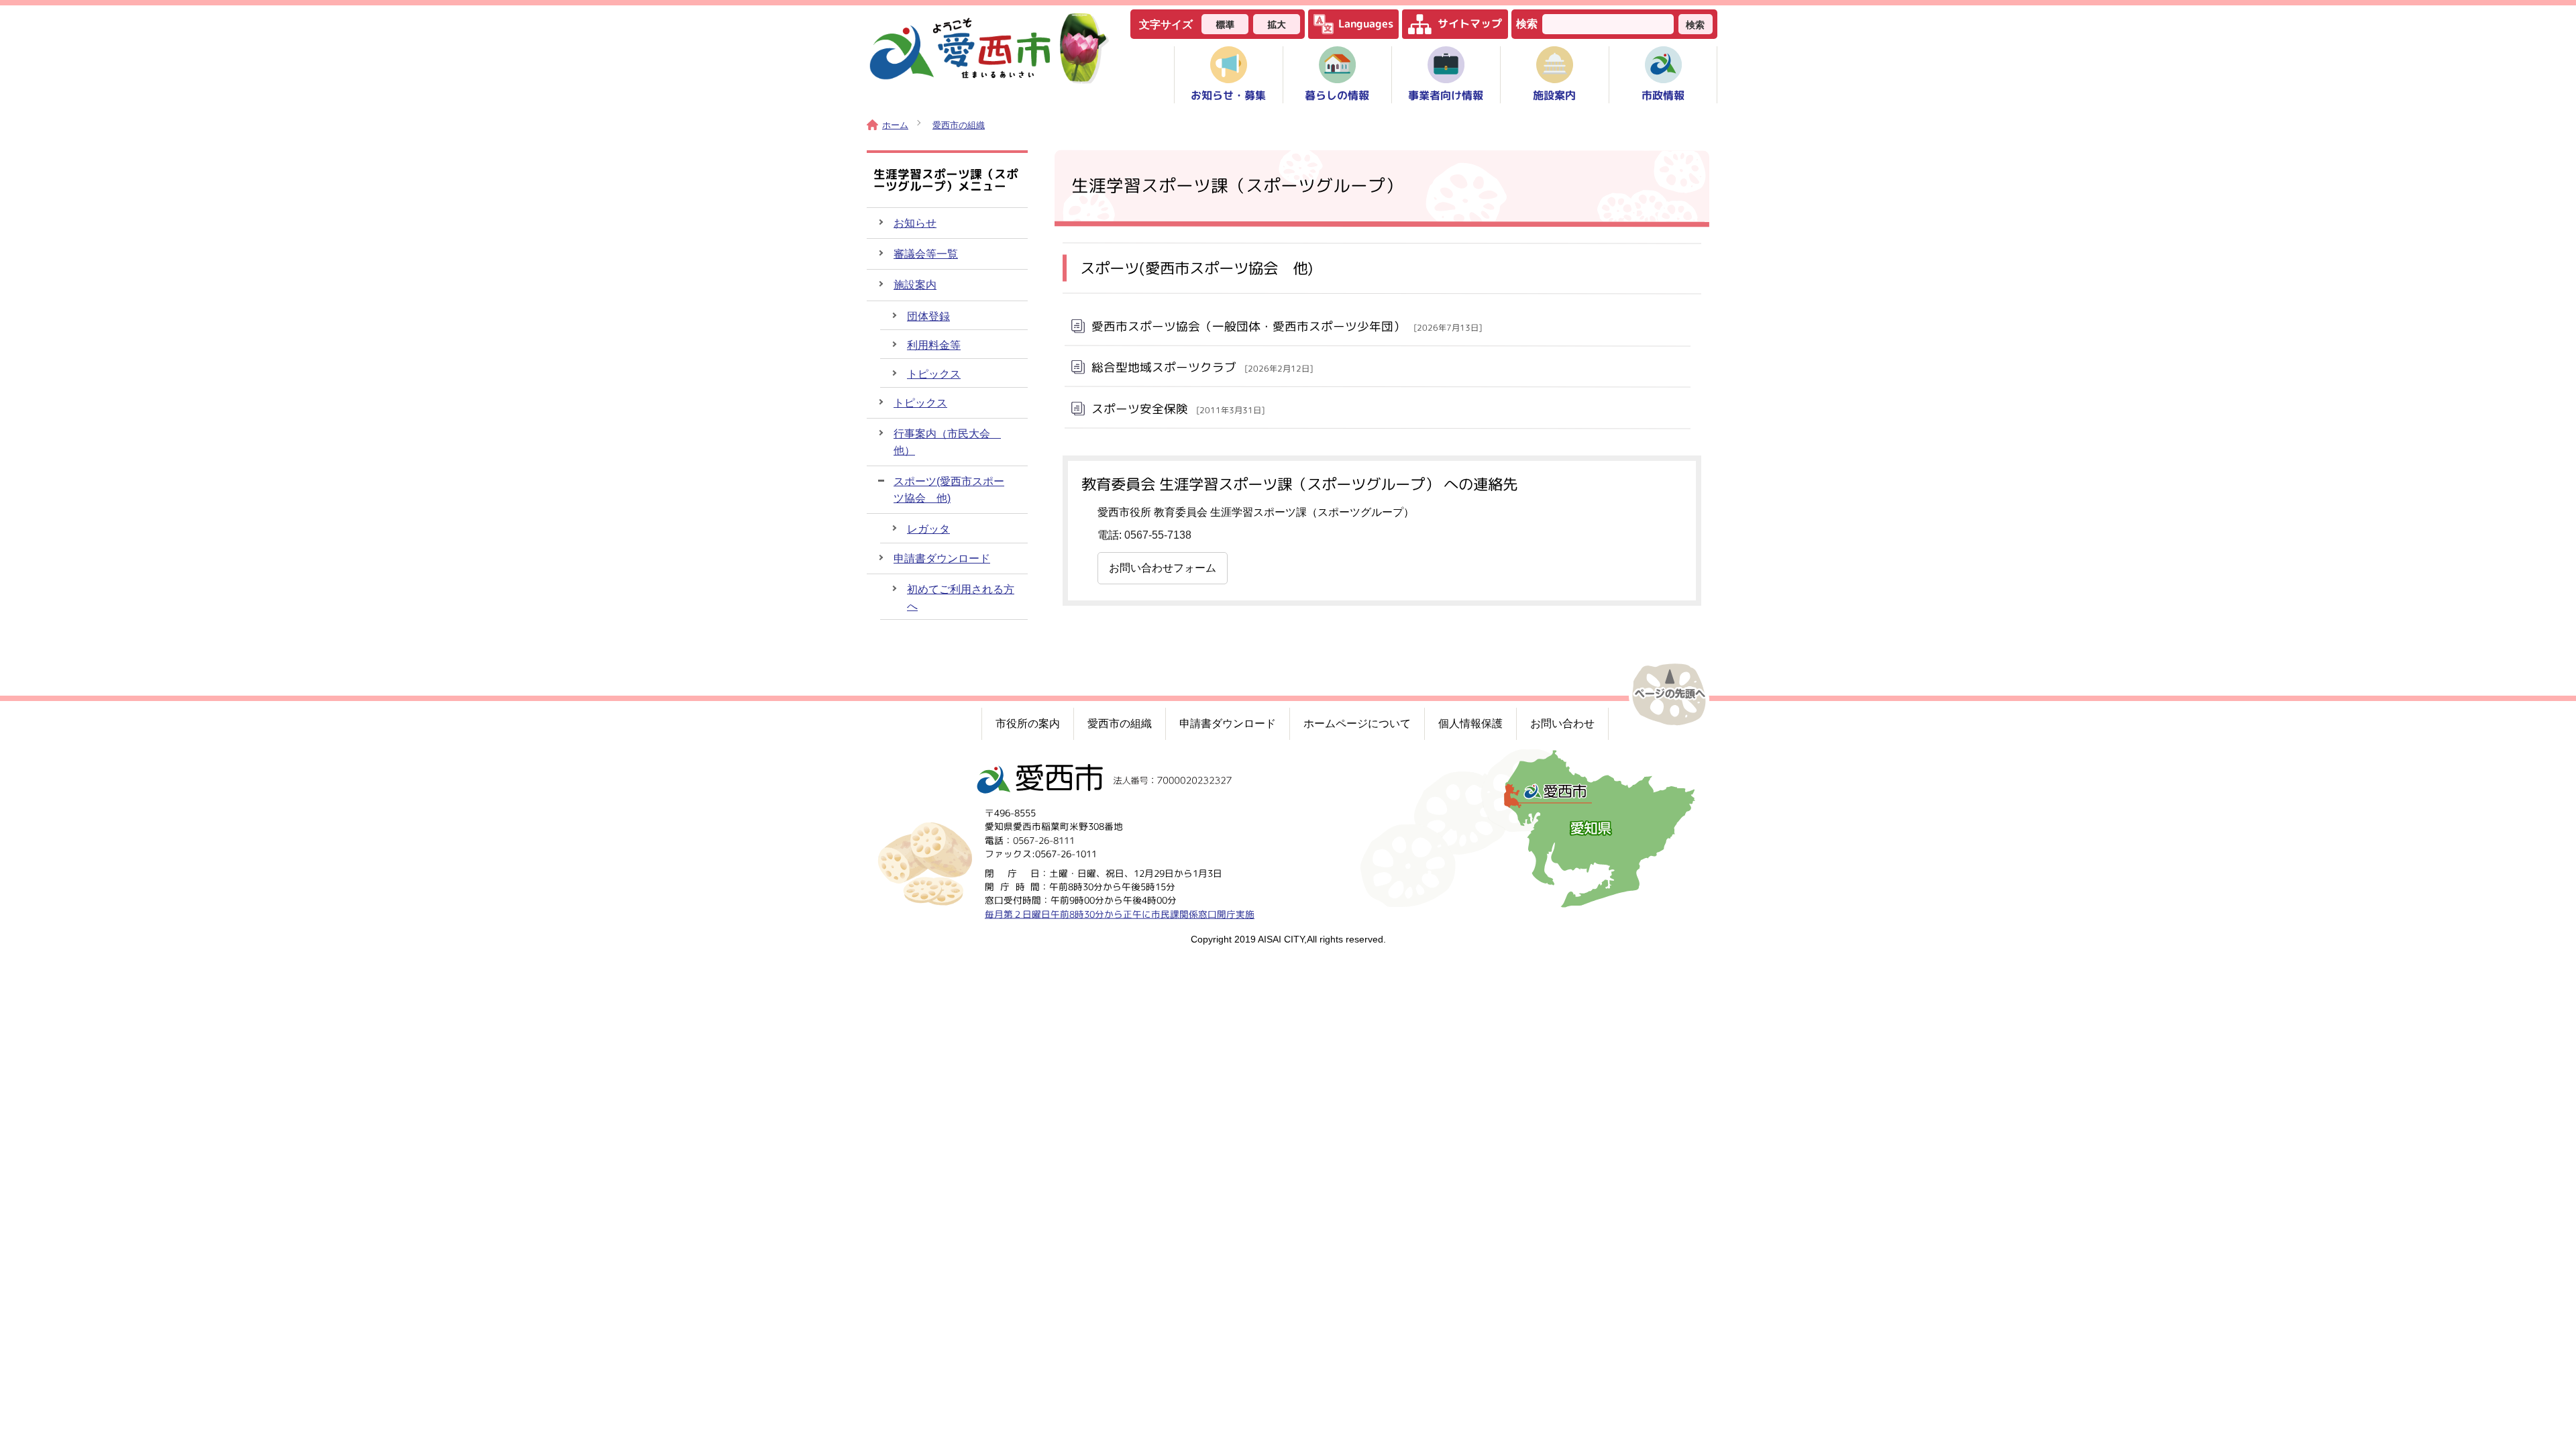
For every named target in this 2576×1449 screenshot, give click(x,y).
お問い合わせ (1562, 723)
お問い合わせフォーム (1163, 568)
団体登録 (928, 316)
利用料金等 (934, 345)
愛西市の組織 (959, 125)
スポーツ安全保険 (1178, 408)
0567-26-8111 (1044, 840)
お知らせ (915, 223)
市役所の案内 (1028, 723)
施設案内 (915, 285)
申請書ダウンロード (942, 558)
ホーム (895, 125)
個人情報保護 (1470, 723)
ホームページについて (1357, 723)
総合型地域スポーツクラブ (1202, 367)
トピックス (934, 374)
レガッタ (928, 529)
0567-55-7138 (1158, 535)
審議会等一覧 (926, 254)
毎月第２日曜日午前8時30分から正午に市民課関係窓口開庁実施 (1120, 914)
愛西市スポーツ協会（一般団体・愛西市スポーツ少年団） (1287, 326)
